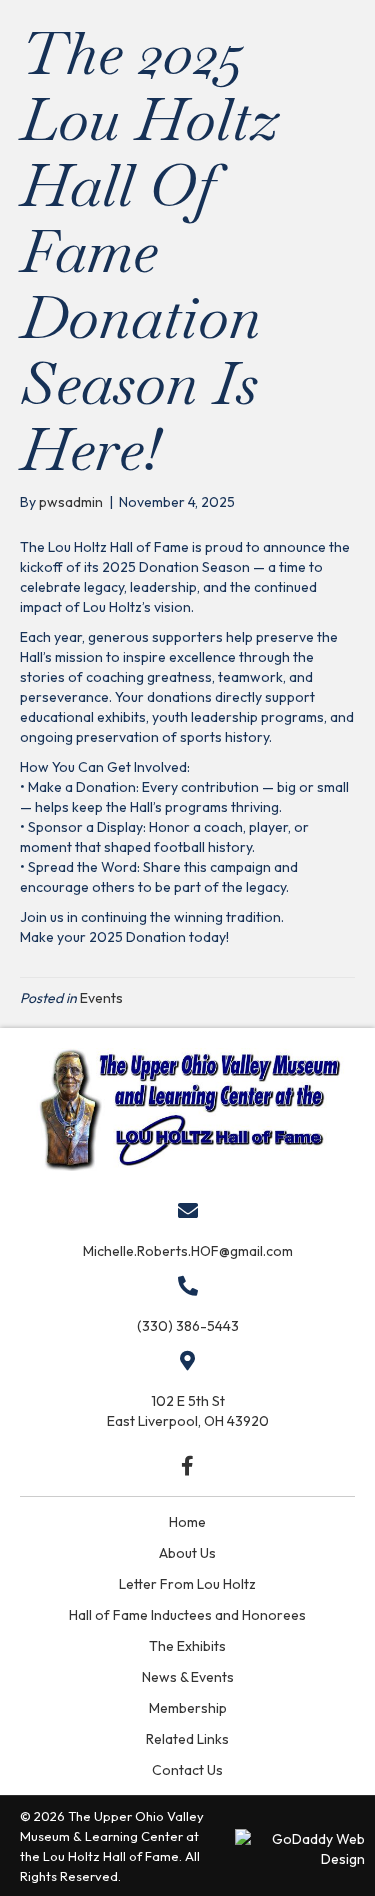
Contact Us (187, 1770)
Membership (188, 1708)
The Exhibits (187, 1646)
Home (187, 1522)
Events (101, 998)
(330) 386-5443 (188, 1326)
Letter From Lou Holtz (187, 1584)
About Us (187, 1553)
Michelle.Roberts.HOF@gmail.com (188, 1251)
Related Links (187, 1739)
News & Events (188, 1677)
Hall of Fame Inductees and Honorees (187, 1615)
